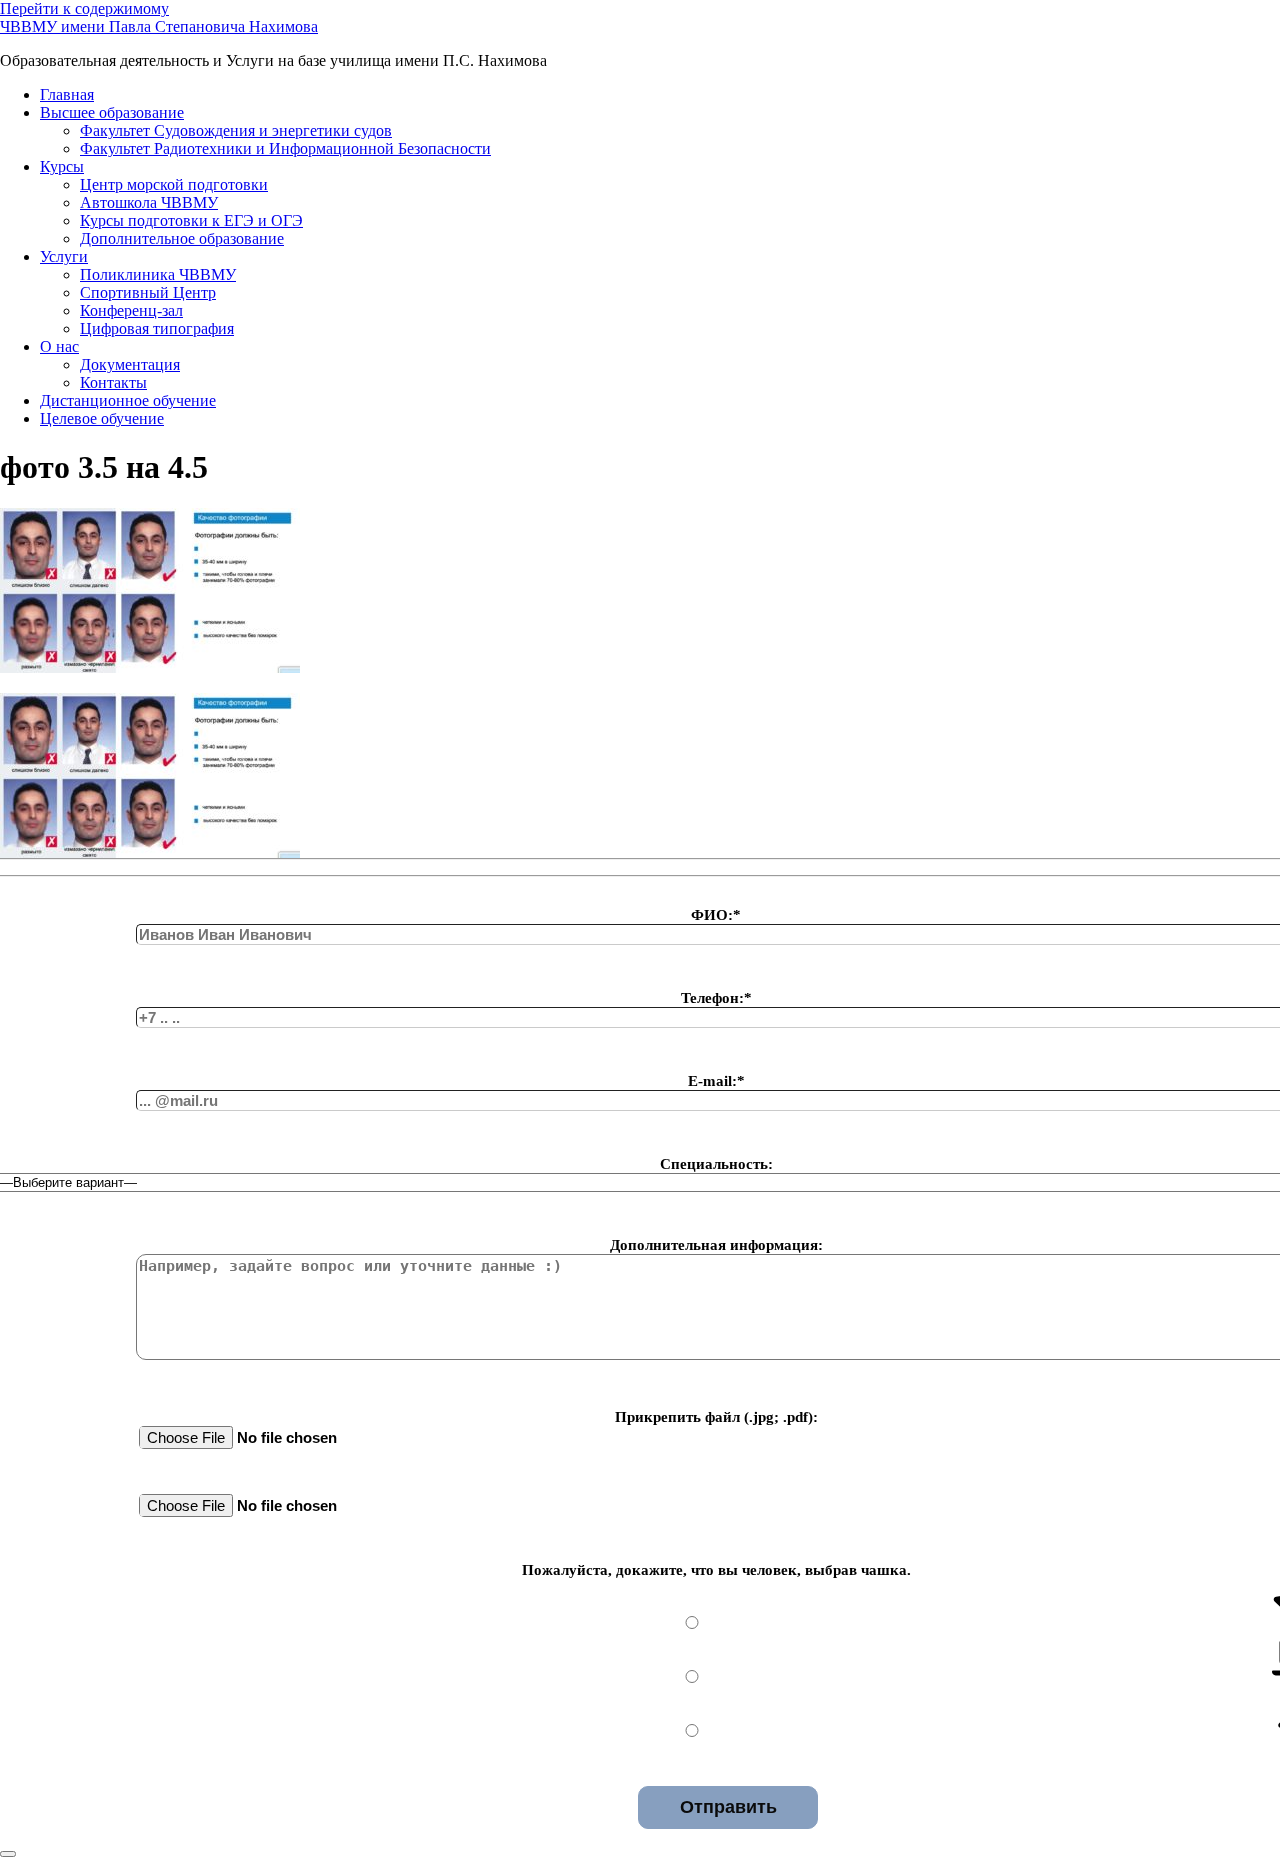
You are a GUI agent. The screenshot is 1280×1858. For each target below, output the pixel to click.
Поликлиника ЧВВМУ (158, 274)
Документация (130, 364)
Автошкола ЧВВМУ (149, 202)
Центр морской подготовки (174, 184)
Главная (67, 94)
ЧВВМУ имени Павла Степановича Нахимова (159, 26)
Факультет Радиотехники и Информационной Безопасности (285, 148)
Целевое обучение (102, 418)
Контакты (113, 382)
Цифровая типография (157, 328)
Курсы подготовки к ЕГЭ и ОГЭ (191, 220)
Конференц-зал (131, 310)
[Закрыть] (8, 1854)
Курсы (62, 166)
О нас (59, 346)
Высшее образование (112, 112)
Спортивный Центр (148, 292)
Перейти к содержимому (84, 8)
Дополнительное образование (182, 238)
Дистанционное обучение (128, 400)
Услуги (64, 256)
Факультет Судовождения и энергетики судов (236, 130)
